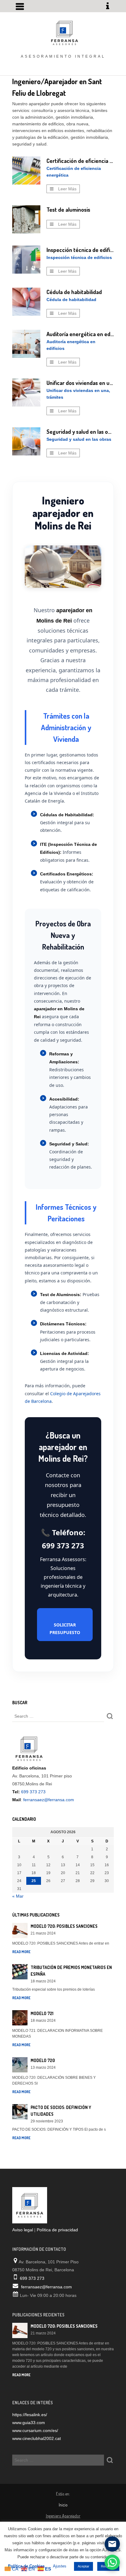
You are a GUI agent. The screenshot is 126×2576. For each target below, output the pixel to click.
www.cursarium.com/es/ (35, 2430)
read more (21, 1952)
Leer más (67, 189)
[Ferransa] (63, 32)
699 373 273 (33, 1792)
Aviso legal (23, 2230)
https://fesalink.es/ (30, 2415)
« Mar (18, 1896)
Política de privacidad (57, 2230)
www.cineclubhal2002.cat (37, 2438)
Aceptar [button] (83, 2566)
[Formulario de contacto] (112, 2544)
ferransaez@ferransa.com (49, 1800)
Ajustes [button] (60, 2566)
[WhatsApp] (112, 2562)
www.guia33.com (29, 2423)
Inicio (63, 2505)
